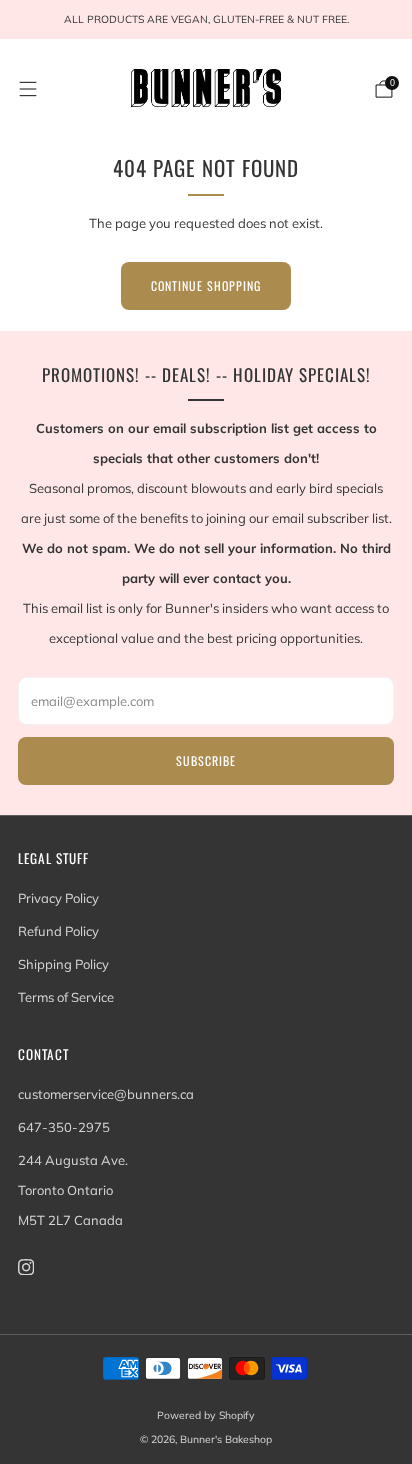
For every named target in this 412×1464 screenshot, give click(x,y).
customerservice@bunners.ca (106, 1094)
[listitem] (206, 20)
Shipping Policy (63, 964)
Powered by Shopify (206, 1415)
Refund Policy (58, 931)
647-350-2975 (64, 1127)
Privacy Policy (58, 898)
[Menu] (28, 89)
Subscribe (206, 760)
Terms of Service (66, 997)
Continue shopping (206, 285)
